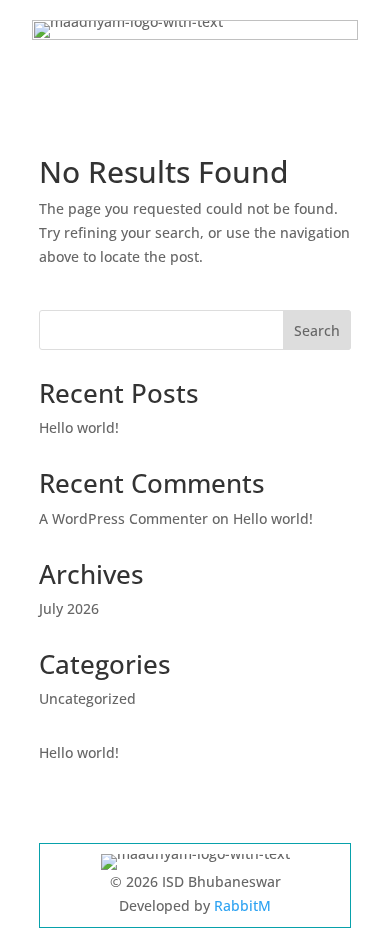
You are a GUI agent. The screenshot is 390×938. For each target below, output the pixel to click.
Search (317, 330)
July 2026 (69, 608)
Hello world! (79, 427)
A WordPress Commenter (123, 518)
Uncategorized (87, 698)
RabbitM (242, 905)
